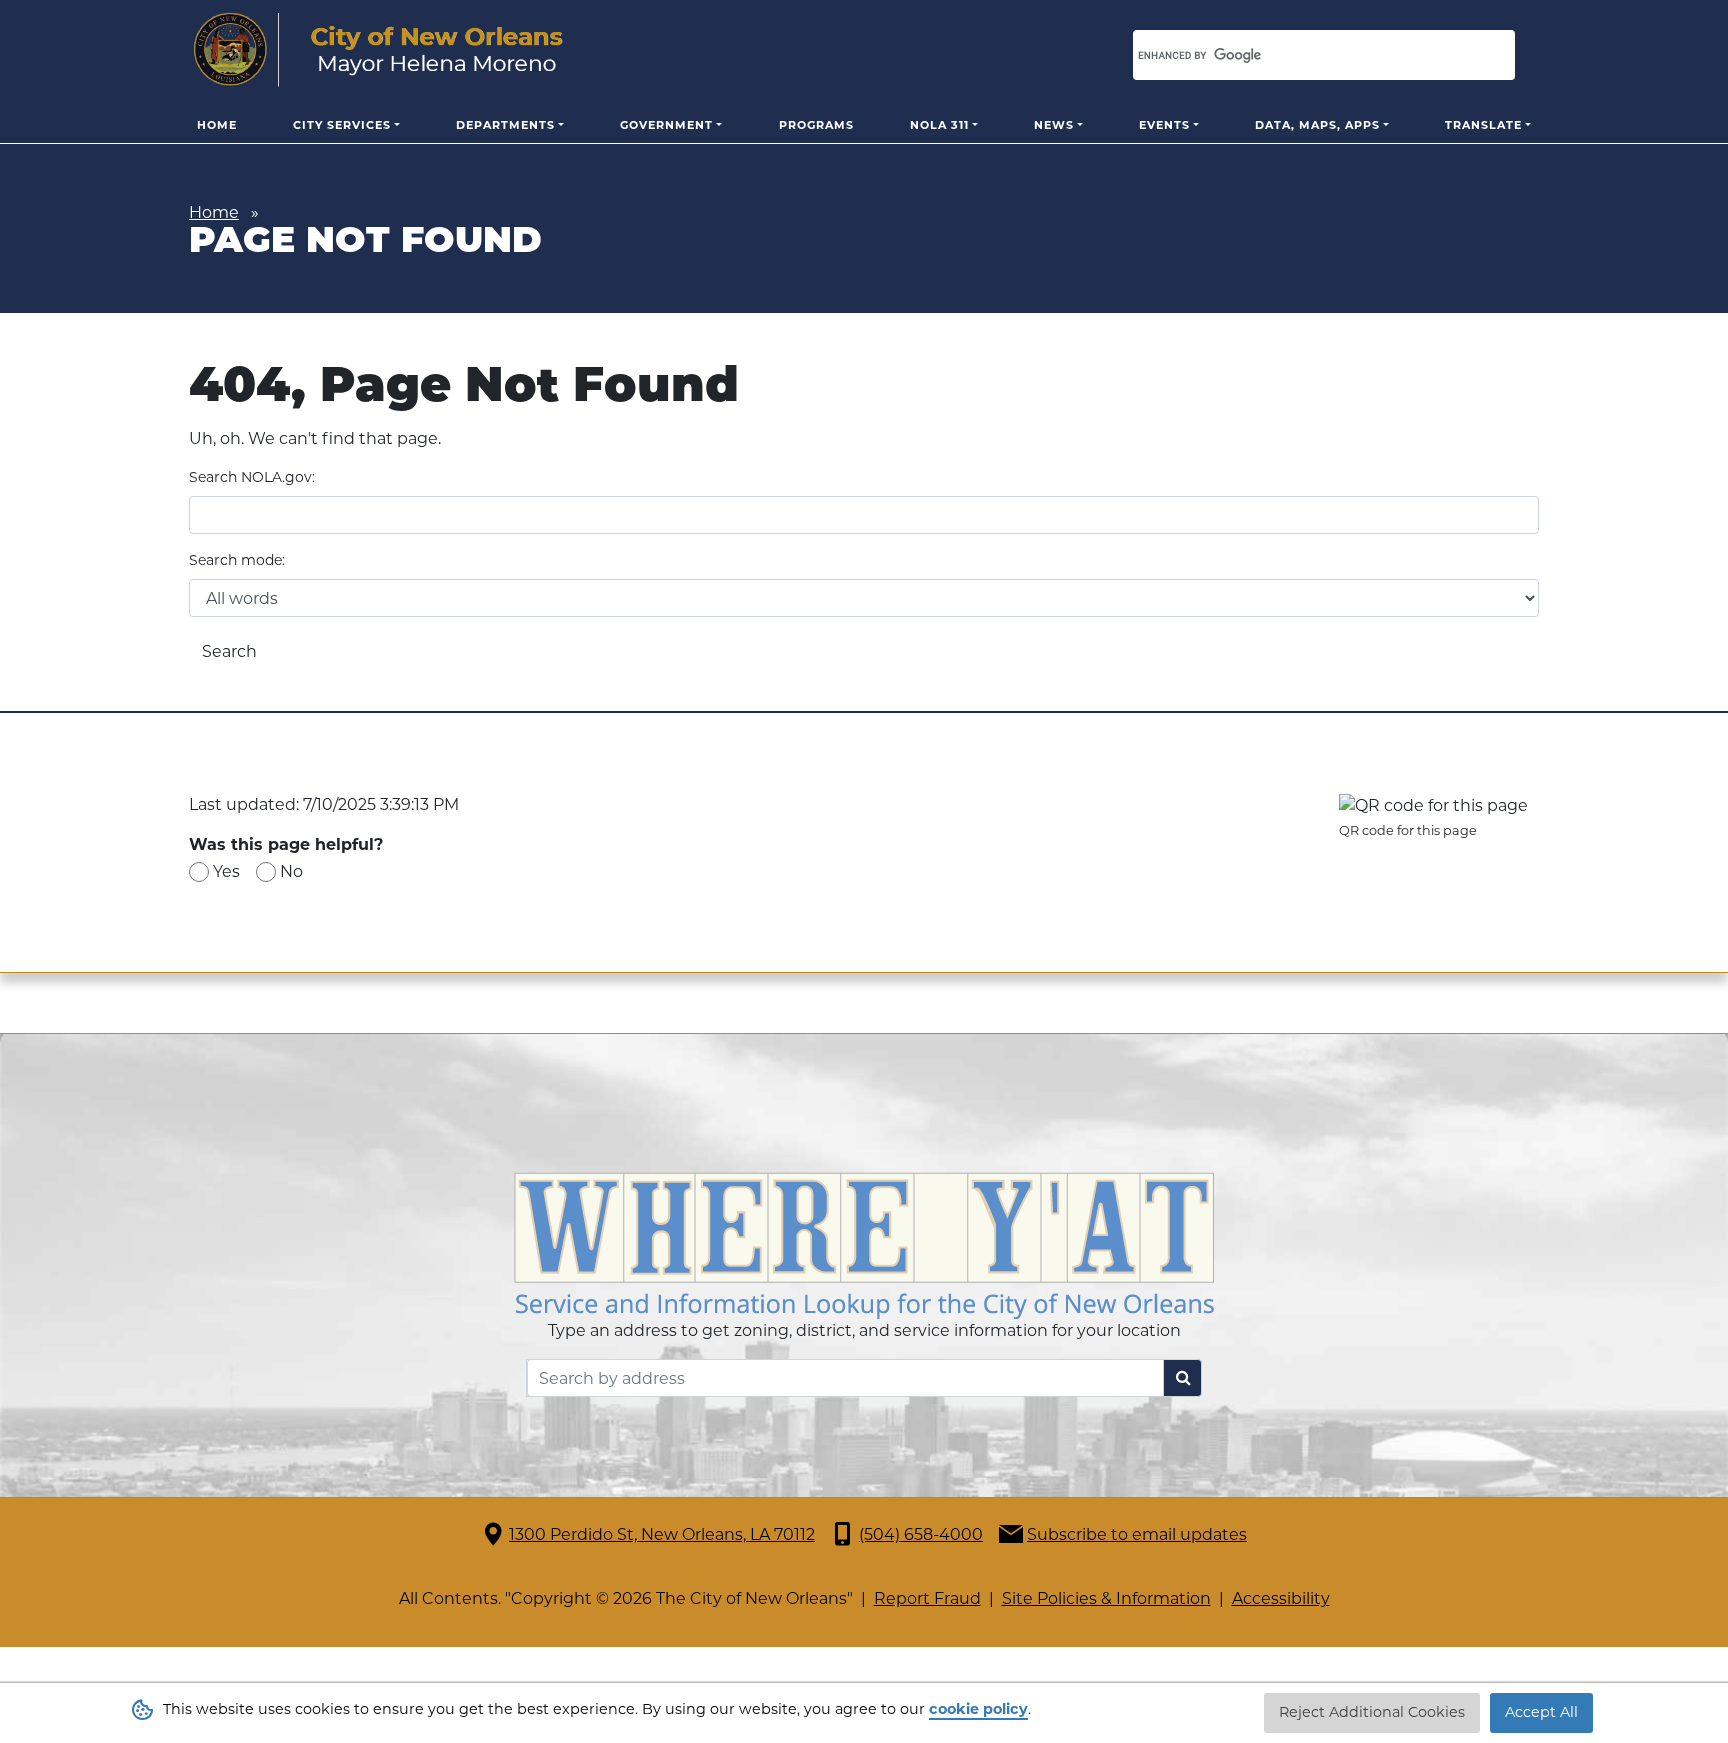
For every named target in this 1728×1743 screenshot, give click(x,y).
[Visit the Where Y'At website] (864, 1244)
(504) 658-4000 (921, 1534)
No (291, 871)
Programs (816, 125)
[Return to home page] (378, 50)
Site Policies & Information (1106, 1598)
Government (666, 125)
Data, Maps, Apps (1317, 125)
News (1054, 125)
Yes (226, 871)
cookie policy (978, 1709)
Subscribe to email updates (1137, 1534)
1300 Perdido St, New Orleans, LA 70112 (662, 1534)
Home (217, 125)
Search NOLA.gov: (252, 477)
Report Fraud (927, 1598)
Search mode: (237, 560)
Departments (505, 125)
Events (1164, 125)
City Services (342, 125)
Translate (1483, 125)
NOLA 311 (939, 125)
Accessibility (1281, 1598)
